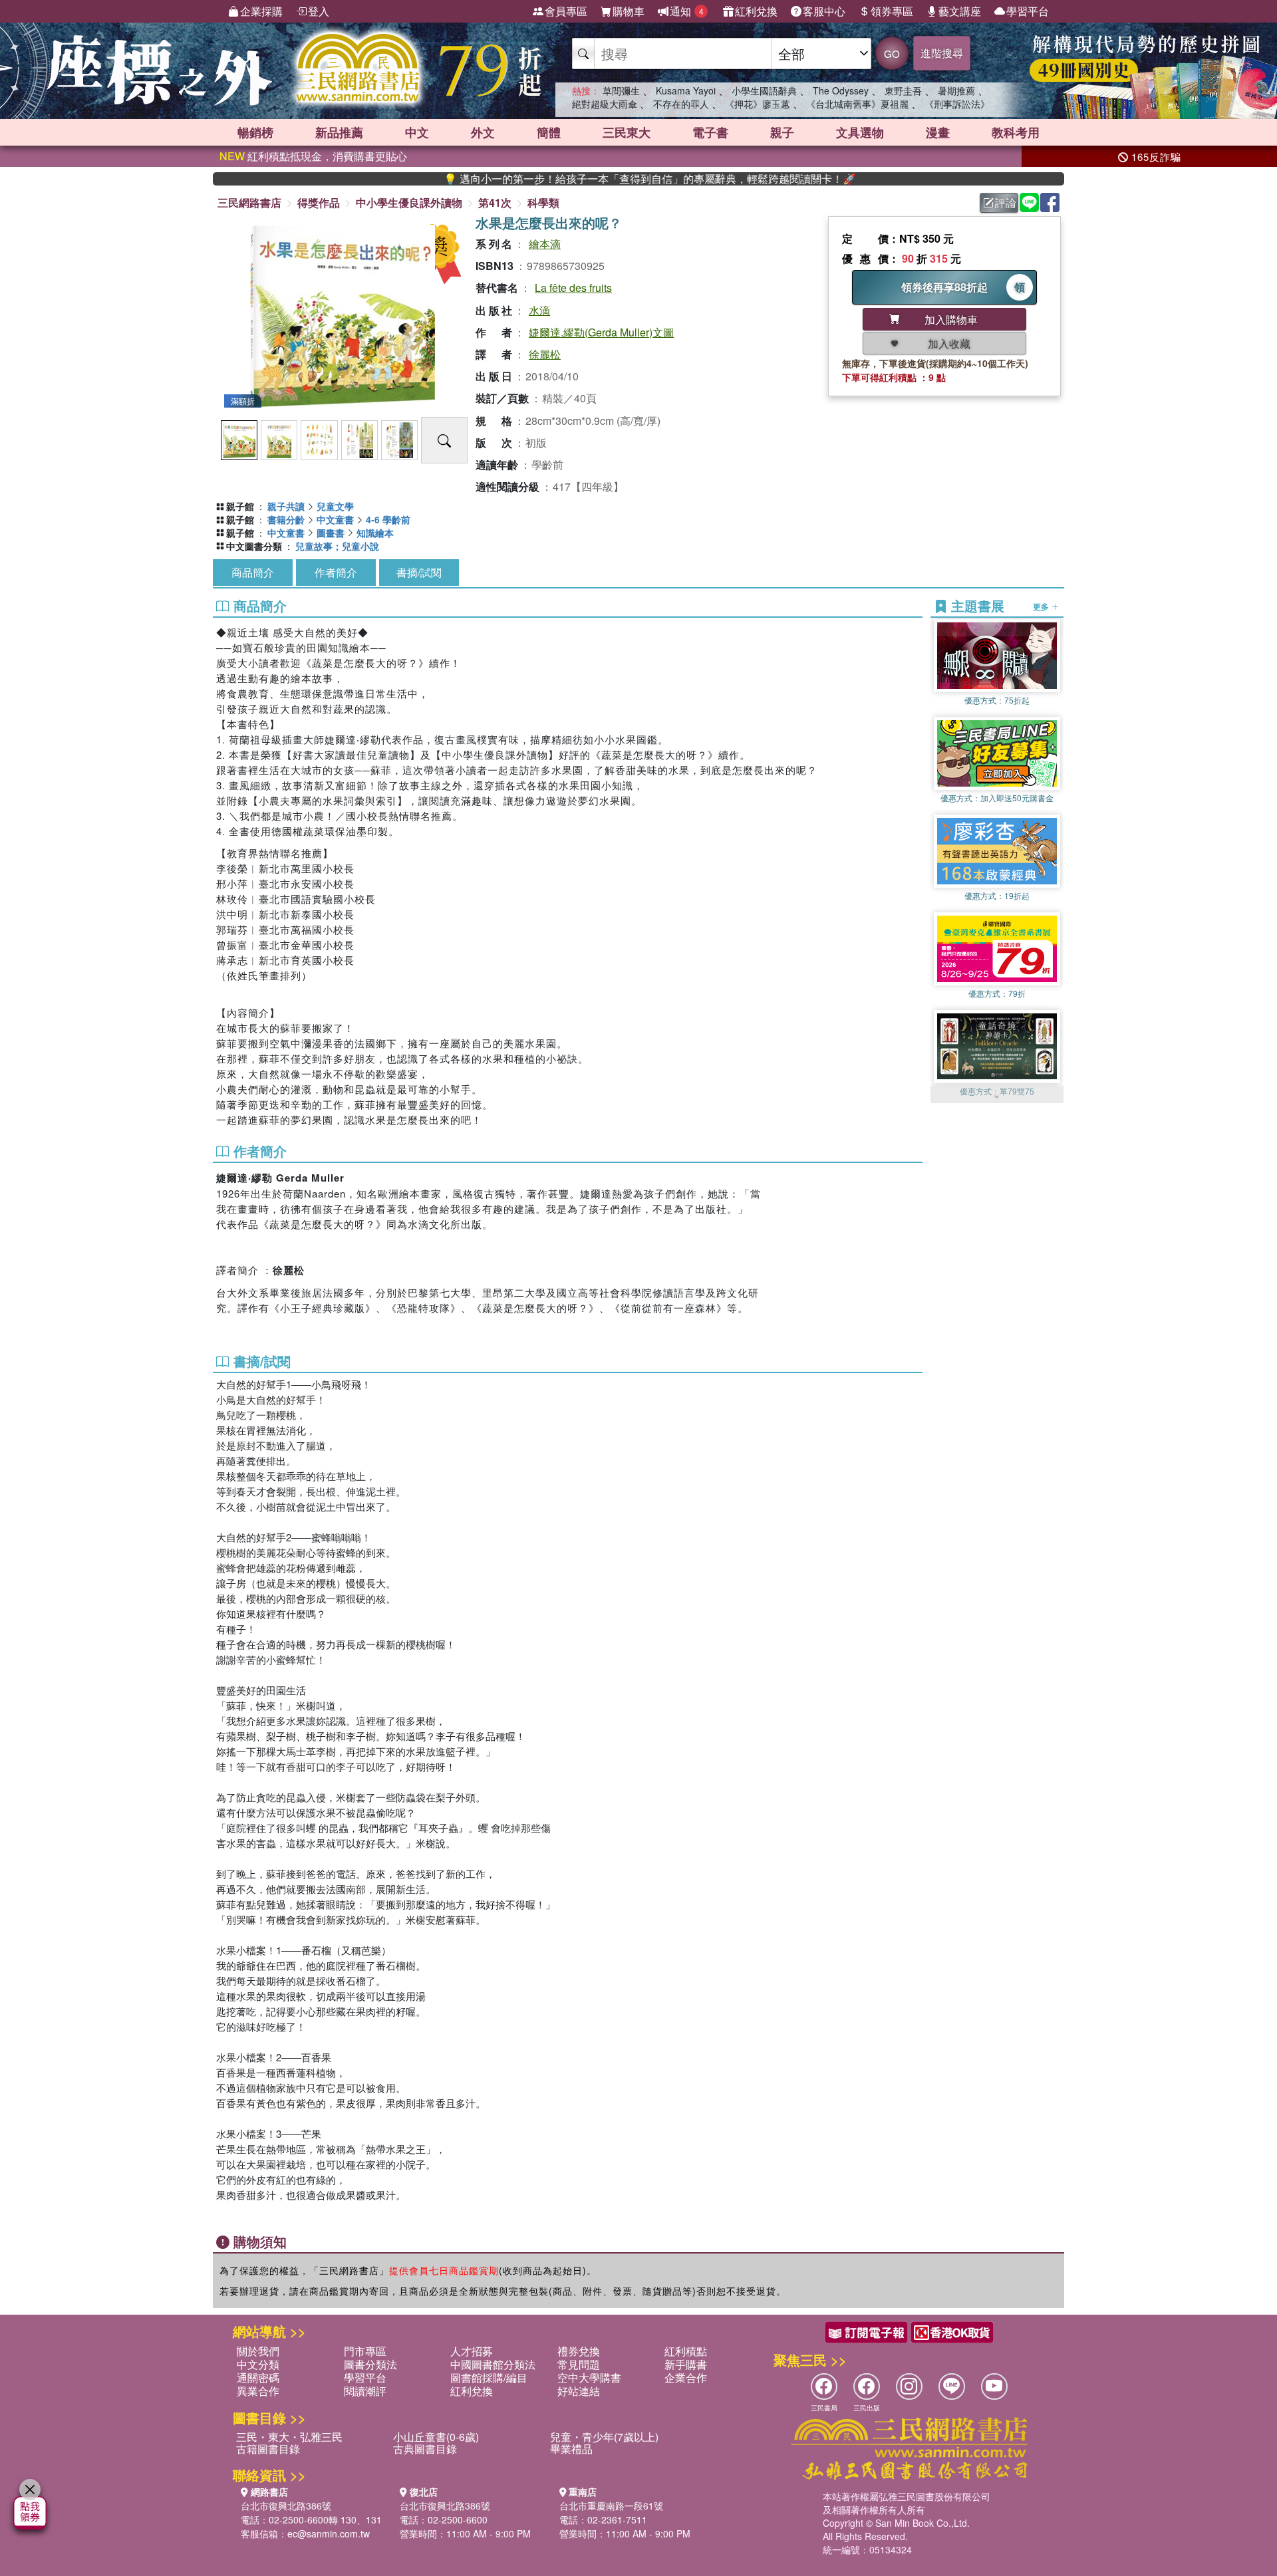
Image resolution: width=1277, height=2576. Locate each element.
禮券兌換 (579, 2351)
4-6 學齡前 (388, 519)
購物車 (629, 11)
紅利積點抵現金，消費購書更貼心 (313, 156)
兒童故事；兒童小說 (337, 546)
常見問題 (579, 2364)
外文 (483, 132)
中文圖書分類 (254, 546)
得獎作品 (319, 202)
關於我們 (258, 2351)
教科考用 (1016, 132)
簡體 (549, 132)
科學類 (543, 202)
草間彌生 (621, 90)
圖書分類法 (370, 2364)
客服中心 (824, 11)
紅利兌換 (756, 11)
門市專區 (365, 2351)
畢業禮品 (571, 2449)
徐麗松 (545, 354)
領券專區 (892, 11)
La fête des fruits (573, 288)
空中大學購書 (589, 2378)
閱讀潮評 (365, 2391)
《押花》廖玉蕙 (758, 104)
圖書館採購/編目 (489, 2378)
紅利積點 (686, 2351)
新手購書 (686, 2364)
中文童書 (335, 519)
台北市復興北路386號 (286, 2506)
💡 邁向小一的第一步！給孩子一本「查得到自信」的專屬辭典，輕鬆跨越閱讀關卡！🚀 (565, 179)
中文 (417, 132)
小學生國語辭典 (764, 90)
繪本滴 (545, 244)
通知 (687, 11)
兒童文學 (335, 506)
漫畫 (938, 132)
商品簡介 (253, 572)
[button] (997, 1096)
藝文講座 (960, 11)
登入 (319, 11)
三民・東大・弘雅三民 (289, 2437)
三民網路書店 (249, 202)
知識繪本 (375, 533)
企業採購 (261, 11)
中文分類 (258, 2364)
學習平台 (1028, 11)
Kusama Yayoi (686, 90)
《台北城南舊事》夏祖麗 (857, 104)
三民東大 (627, 132)
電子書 (710, 132)
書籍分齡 (286, 519)
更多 (1042, 606)
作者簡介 (336, 572)
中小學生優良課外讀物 (409, 202)
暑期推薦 (956, 90)
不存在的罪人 (681, 104)
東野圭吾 (903, 90)
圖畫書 (331, 533)
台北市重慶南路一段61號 (611, 2506)
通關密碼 (258, 2378)
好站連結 (579, 2391)
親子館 (240, 506)
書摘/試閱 (419, 572)
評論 (1006, 202)
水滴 (539, 310)
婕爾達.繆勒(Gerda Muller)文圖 (601, 332)
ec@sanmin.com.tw (329, 2533)
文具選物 (860, 132)
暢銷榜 (255, 132)
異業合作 (258, 2391)
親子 (782, 132)
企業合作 (686, 2378)
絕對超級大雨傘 (605, 104)
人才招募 (472, 2351)
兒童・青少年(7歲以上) (604, 2437)
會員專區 (566, 11)
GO (892, 54)
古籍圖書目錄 (268, 2449)
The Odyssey (841, 90)
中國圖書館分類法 (493, 2364)
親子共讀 (286, 506)
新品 (339, 132)
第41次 (495, 202)
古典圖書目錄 (425, 2449)
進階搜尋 (942, 53)
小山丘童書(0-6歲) (436, 2437)
